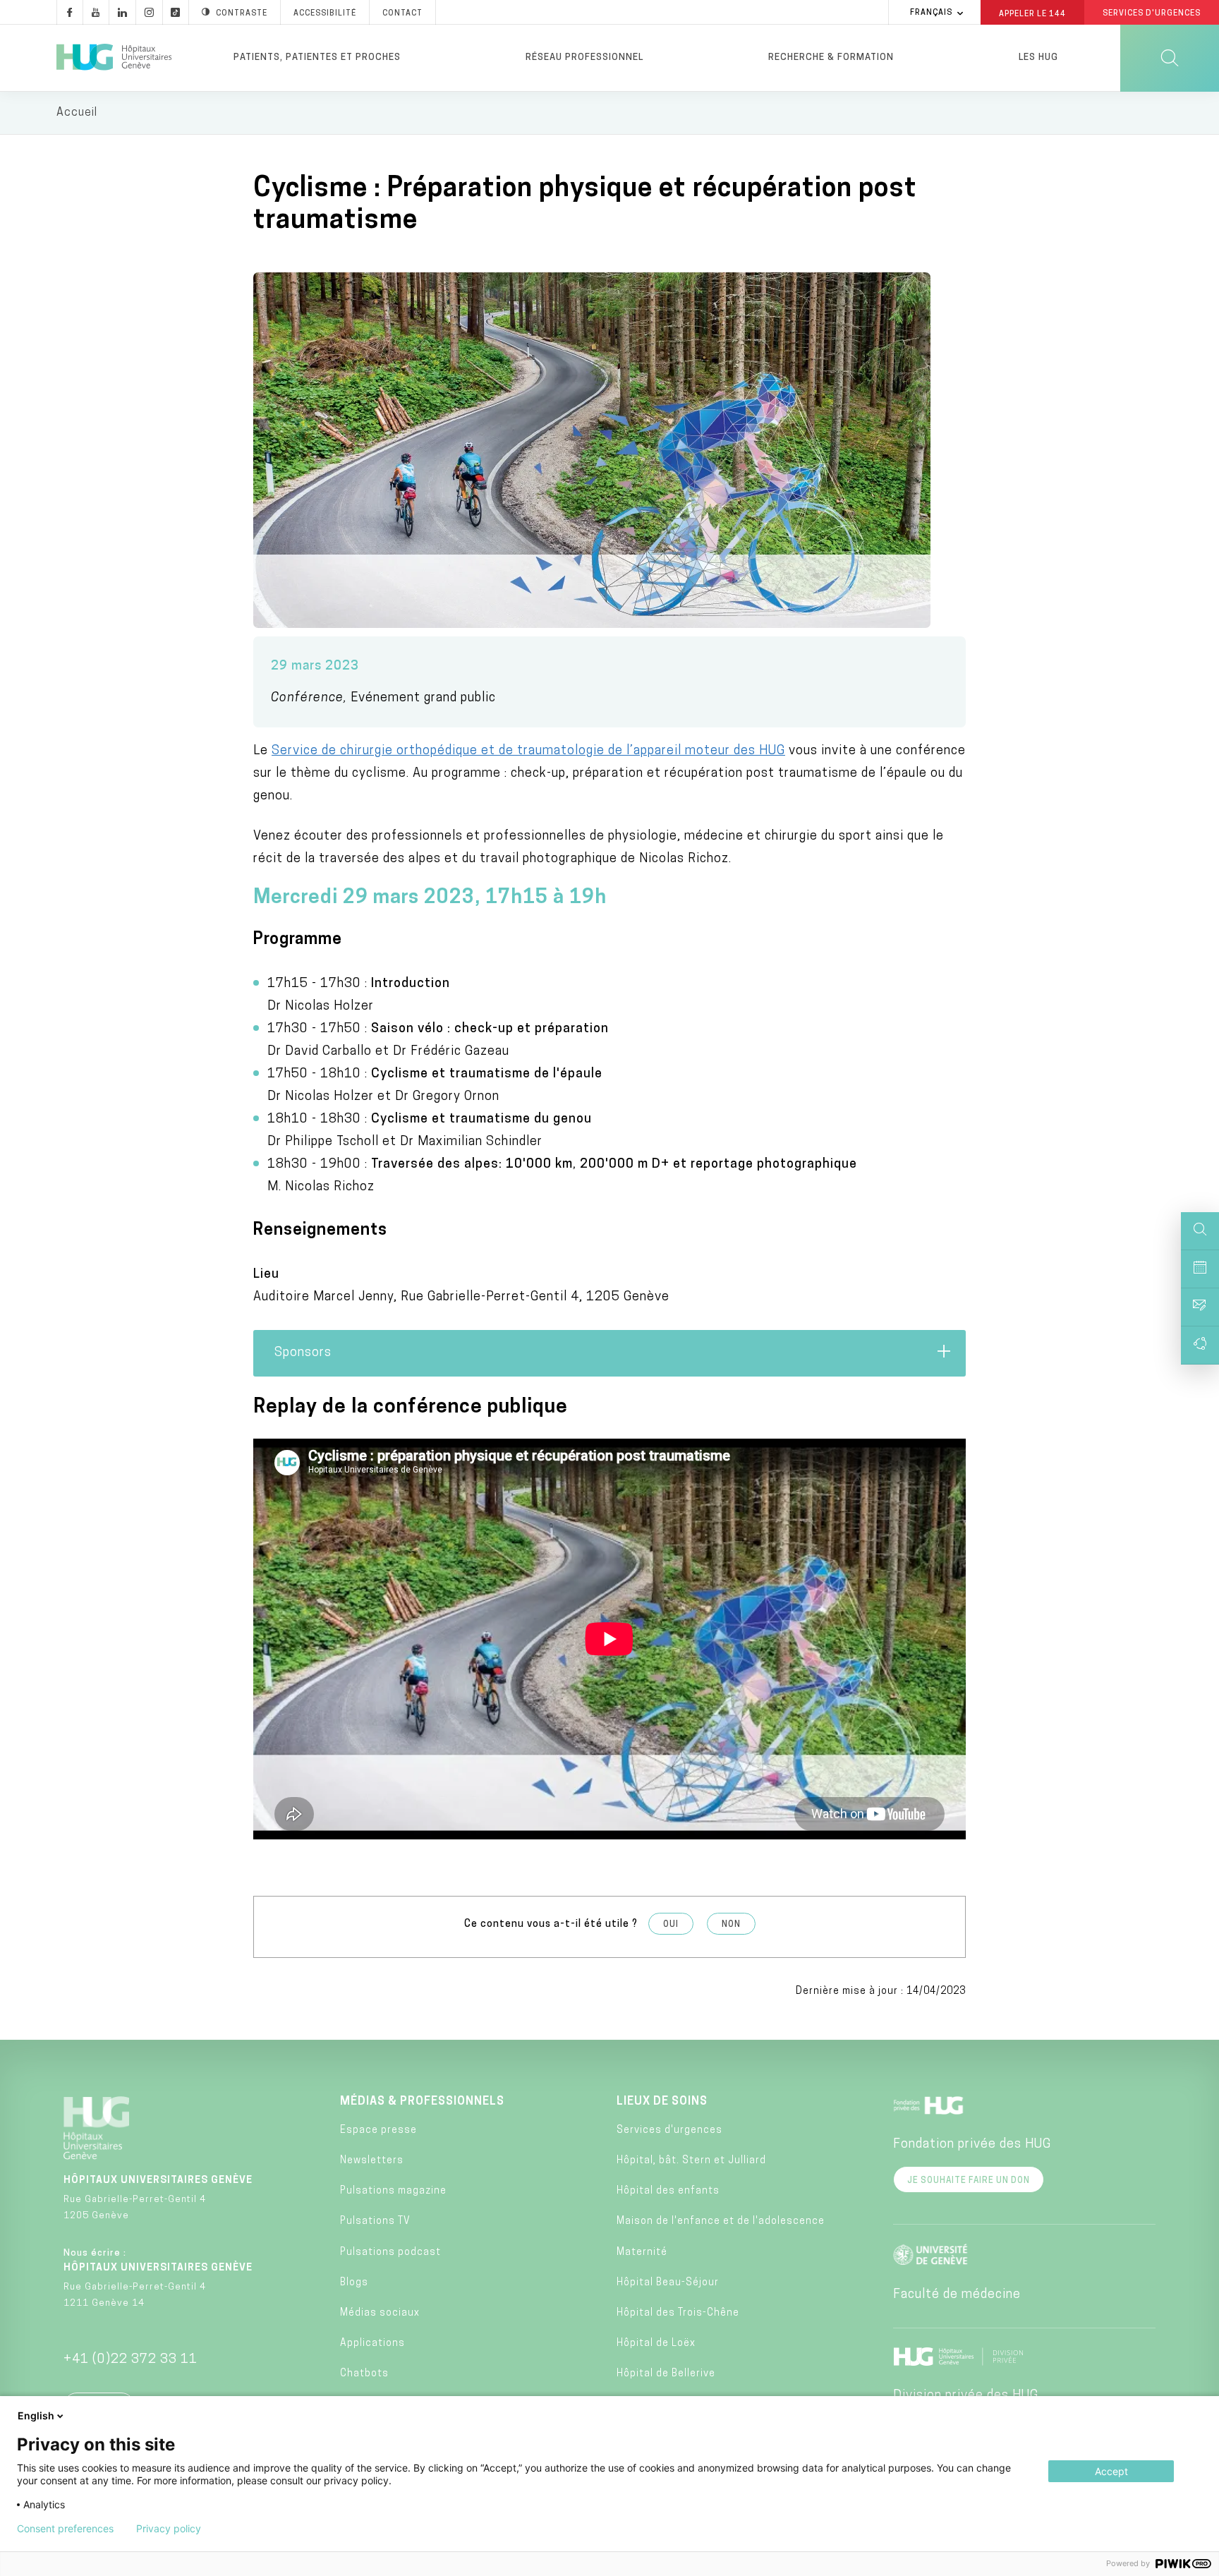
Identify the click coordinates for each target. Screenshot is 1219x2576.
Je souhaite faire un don (969, 2181)
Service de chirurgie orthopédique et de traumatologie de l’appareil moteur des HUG (528, 751)
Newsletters (372, 2161)
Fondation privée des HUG (972, 2145)
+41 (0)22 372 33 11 (131, 2360)
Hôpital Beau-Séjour (668, 2283)
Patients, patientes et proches (317, 58)
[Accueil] (114, 58)
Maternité (642, 2253)
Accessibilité (325, 14)
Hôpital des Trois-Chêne (678, 2313)
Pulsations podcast (390, 2253)
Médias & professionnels (422, 2102)
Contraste (242, 14)
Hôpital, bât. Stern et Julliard (691, 2161)
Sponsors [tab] (303, 1353)
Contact (402, 14)
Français (931, 13)
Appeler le (1032, 13)
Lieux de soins (662, 2102)
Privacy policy (169, 2529)
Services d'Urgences (1152, 14)
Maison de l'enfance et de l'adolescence (721, 2221)
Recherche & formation (831, 58)
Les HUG (1038, 58)
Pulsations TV (375, 2221)
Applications (372, 2344)
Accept (1111, 2471)
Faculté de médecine (957, 2295)
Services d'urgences (669, 2130)
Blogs (354, 2283)
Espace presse (378, 2130)
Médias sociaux (380, 2313)
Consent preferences (65, 2529)
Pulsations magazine (393, 2191)
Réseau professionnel (584, 58)
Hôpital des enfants (668, 2191)
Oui (671, 1925)
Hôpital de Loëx (656, 2344)
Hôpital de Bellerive (666, 2374)
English (36, 2415)
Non (731, 1925)
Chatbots (364, 2374)
